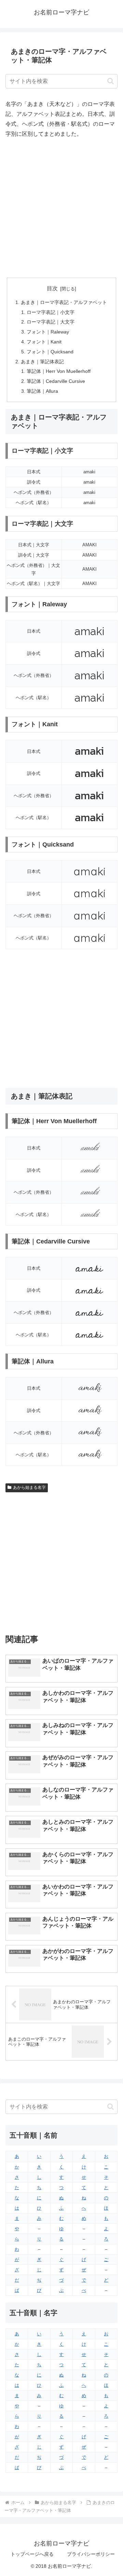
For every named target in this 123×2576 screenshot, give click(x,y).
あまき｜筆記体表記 (42, 362)
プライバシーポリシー (91, 2554)
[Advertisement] (61, 208)
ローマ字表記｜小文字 (51, 312)
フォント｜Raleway (48, 332)
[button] (111, 81)
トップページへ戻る (32, 2554)
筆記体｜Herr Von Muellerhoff (59, 371)
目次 (52, 288)
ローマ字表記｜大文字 (51, 322)
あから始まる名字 (29, 1487)
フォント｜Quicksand (50, 352)
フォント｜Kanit (44, 342)
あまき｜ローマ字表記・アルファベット (64, 302)
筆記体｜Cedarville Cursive (56, 381)
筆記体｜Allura (42, 391)
